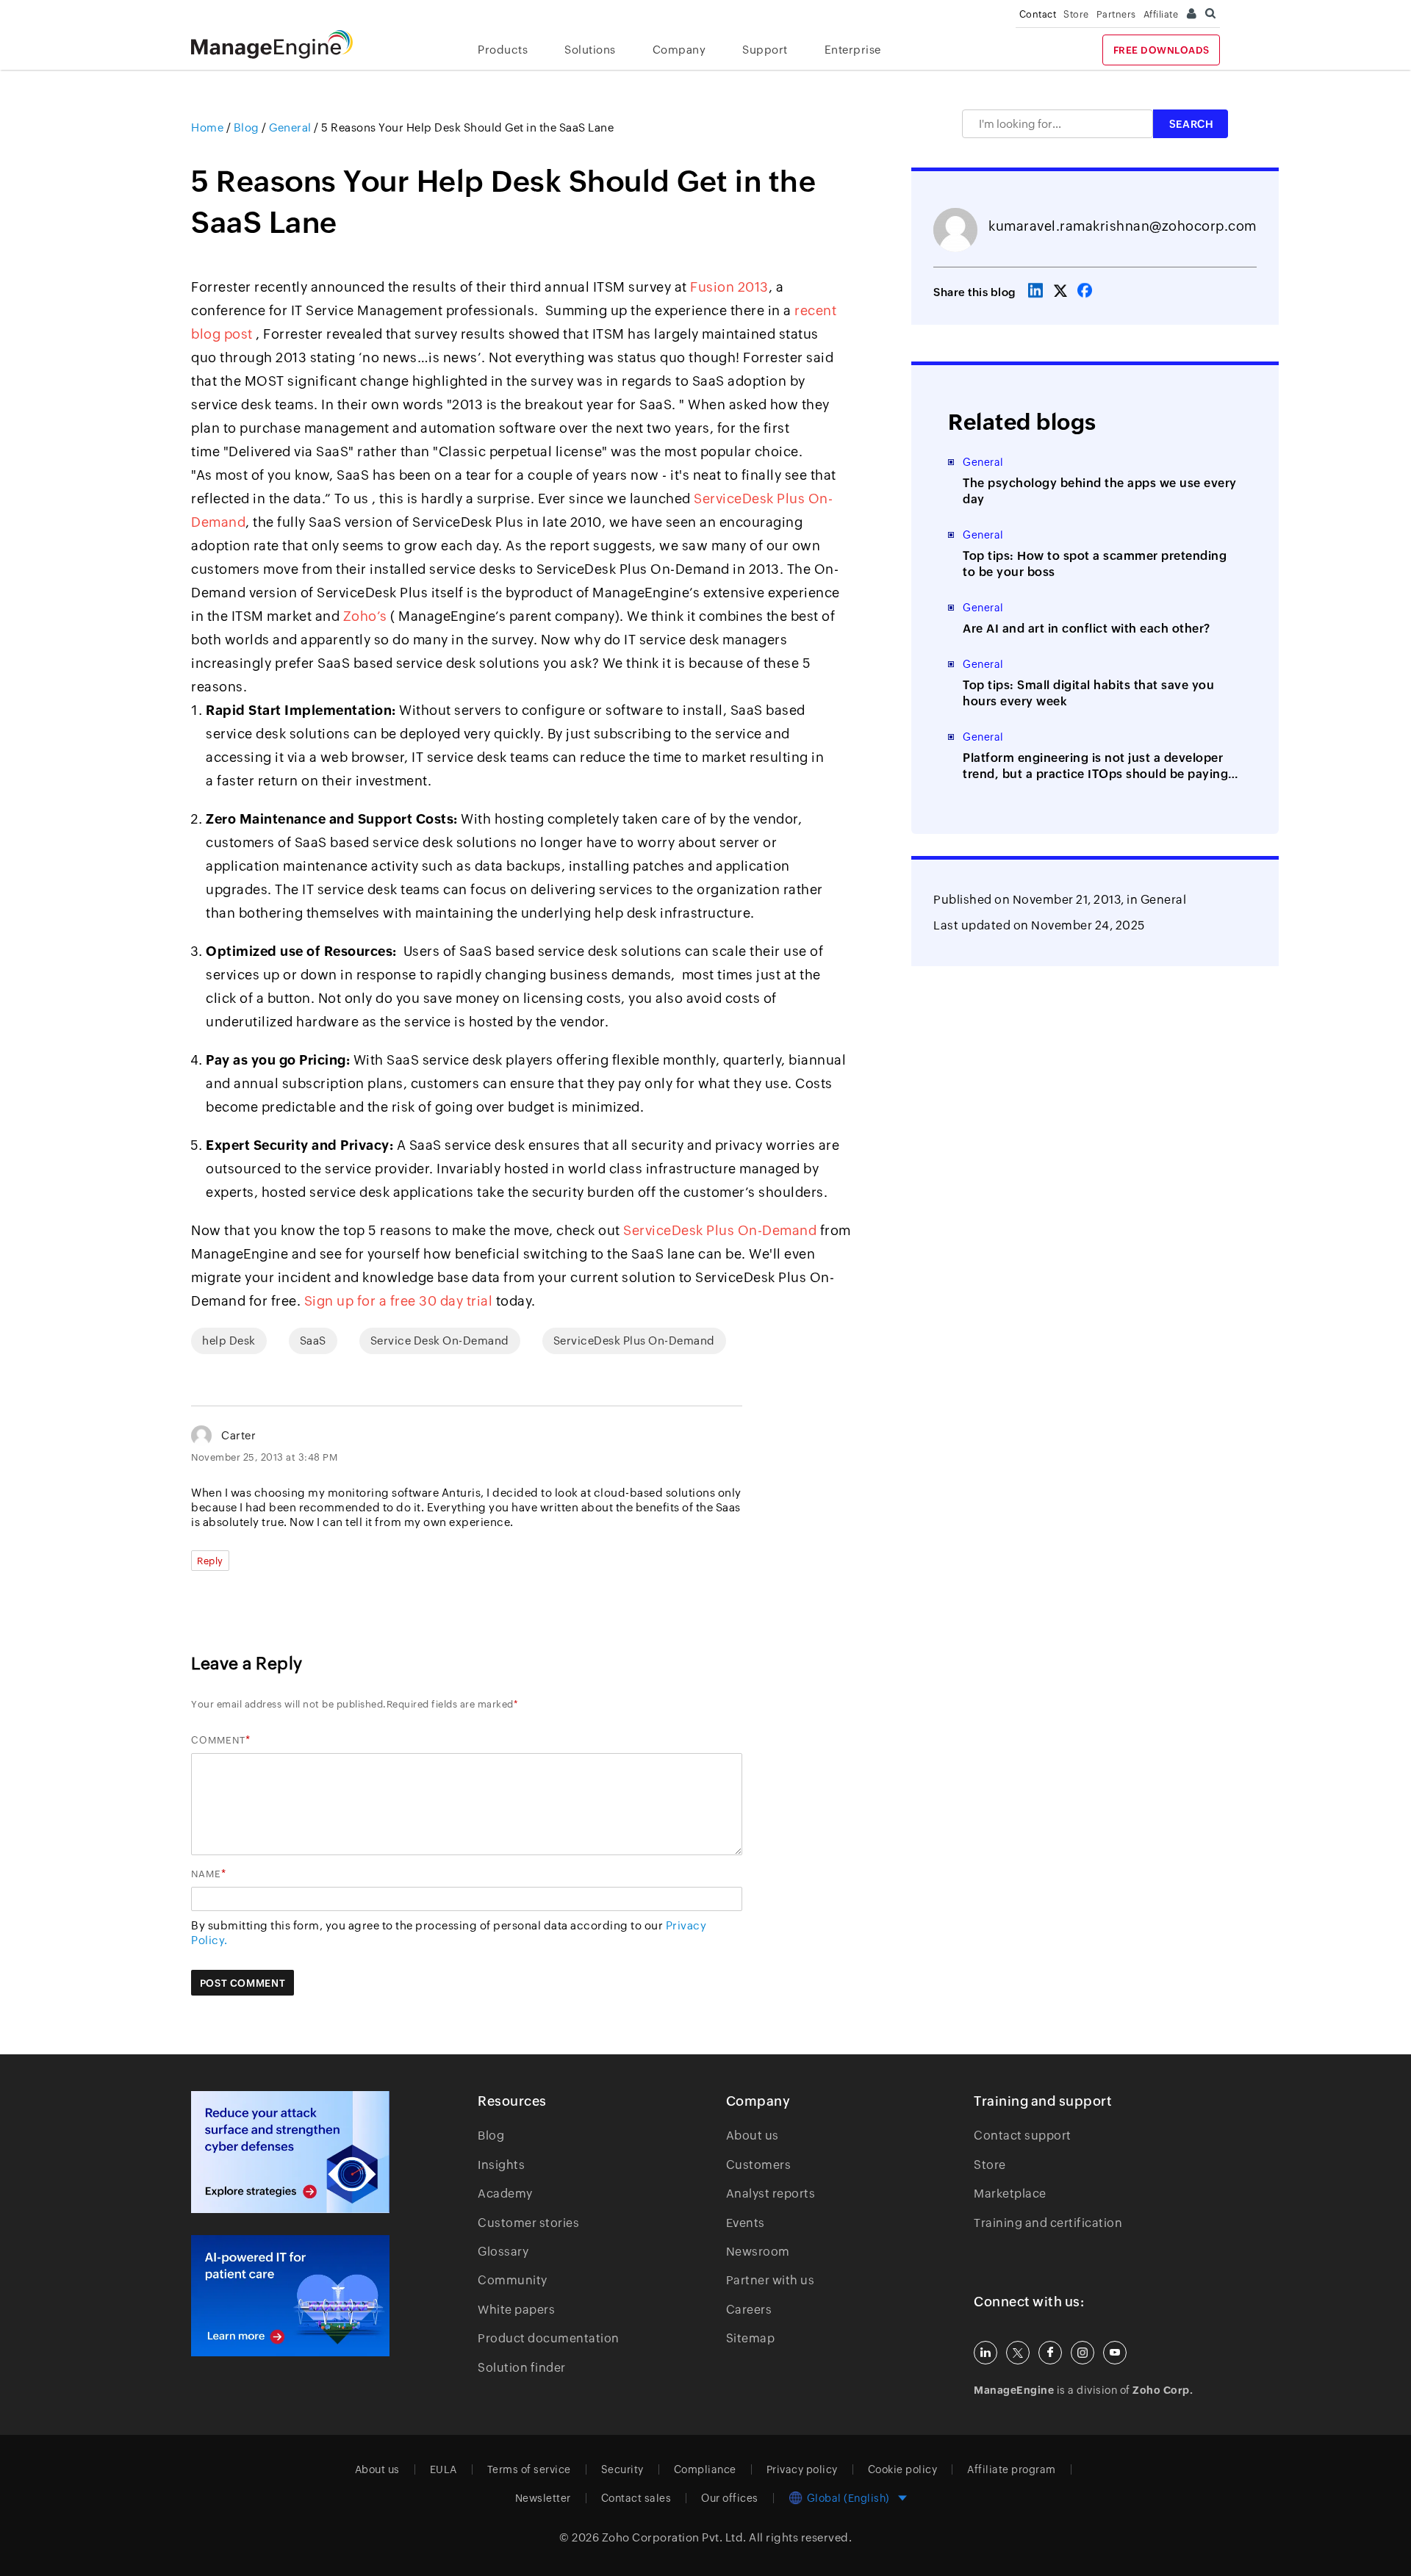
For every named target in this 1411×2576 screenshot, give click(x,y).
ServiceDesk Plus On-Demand (720, 1230)
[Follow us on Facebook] (1050, 2353)
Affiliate (1161, 14)
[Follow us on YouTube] (1115, 2353)
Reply (210, 1561)
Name (206, 1874)
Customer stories (528, 2223)
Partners (1116, 14)
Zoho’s (365, 616)
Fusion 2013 (729, 287)
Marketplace (1010, 2194)
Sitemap (751, 2338)
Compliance (705, 2469)
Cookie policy (903, 2469)
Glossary (503, 2252)
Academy (505, 2194)
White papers (516, 2310)
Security (622, 2469)
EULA (444, 2469)
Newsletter (543, 2498)
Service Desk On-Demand (440, 1341)
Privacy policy (802, 2469)
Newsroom (758, 2252)
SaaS (313, 1341)
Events (746, 2223)
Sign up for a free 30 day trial (399, 1301)
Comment (218, 1740)
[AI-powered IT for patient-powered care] (290, 2296)
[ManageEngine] (283, 44)
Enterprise (853, 50)
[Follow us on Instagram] (1083, 2353)
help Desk (229, 1341)
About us (753, 2136)
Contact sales (636, 2498)
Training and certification (1048, 2223)
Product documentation (549, 2338)
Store (1076, 14)
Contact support (1023, 2136)
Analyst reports (771, 2194)
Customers (759, 2165)
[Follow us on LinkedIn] (985, 2353)
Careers (749, 2310)
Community (513, 2280)
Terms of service (529, 2469)
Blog (491, 2136)
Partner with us (771, 2280)
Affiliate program (1012, 2469)
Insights (501, 2165)
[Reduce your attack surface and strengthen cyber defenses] (290, 2152)
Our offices (730, 2498)
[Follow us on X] (1018, 2353)
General (1164, 900)
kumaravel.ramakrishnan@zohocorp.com (1123, 226)
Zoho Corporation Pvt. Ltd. (674, 2537)
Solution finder (522, 2368)
